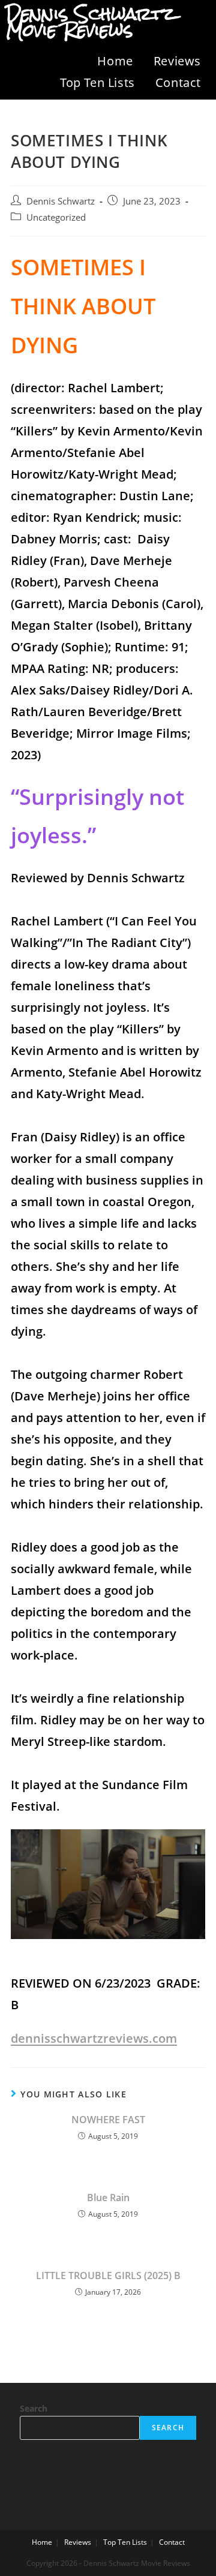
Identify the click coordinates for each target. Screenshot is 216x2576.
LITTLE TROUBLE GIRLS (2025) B (108, 2276)
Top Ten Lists (97, 82)
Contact (178, 82)
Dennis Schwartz (61, 201)
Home (115, 61)
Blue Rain (108, 2198)
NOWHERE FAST (108, 2120)
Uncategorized (56, 217)
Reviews (177, 61)
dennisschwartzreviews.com (94, 2038)
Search (34, 2408)
